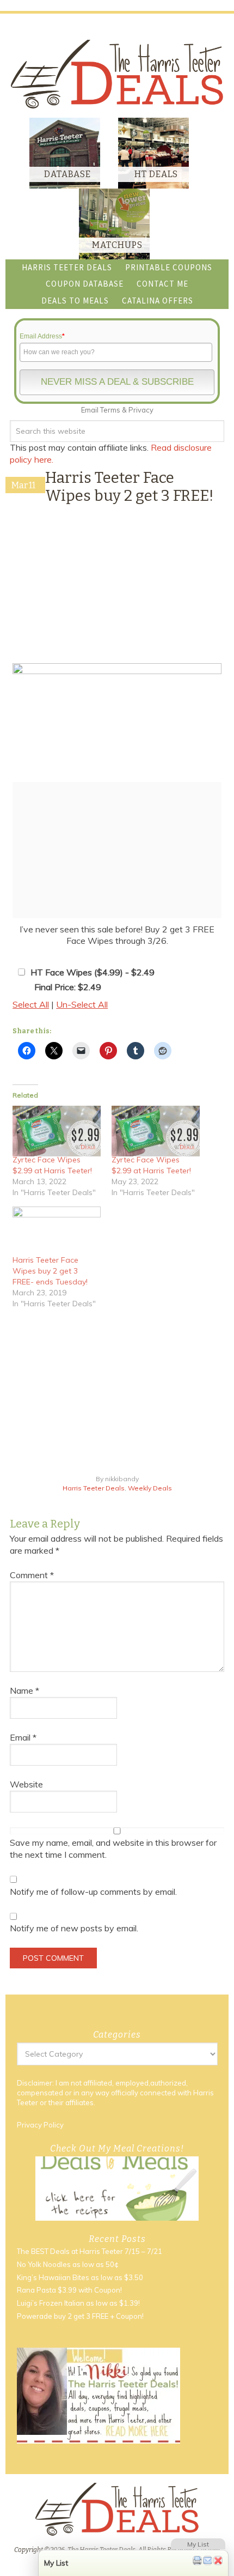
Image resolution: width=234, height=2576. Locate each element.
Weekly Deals (150, 1488)
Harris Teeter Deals (94, 1488)
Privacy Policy (40, 2125)
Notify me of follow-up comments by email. (93, 1892)
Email (23, 1737)
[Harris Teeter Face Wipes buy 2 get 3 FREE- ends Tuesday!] (57, 1232)
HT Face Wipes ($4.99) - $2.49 (93, 972)
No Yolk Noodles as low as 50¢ (68, 2264)
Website (26, 1784)
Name (24, 1690)
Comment (32, 1575)
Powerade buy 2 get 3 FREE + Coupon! (80, 2316)
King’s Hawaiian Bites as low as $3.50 (80, 2277)
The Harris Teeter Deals (117, 74)
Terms (110, 410)
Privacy (141, 410)
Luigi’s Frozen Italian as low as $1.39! (78, 2304)
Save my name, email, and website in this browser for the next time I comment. (113, 1848)
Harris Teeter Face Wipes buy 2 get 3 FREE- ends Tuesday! (50, 1271)
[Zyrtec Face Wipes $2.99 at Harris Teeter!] (57, 1131)
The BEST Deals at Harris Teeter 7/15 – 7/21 (90, 2252)
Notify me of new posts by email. (74, 1928)
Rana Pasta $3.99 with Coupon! (69, 2290)
